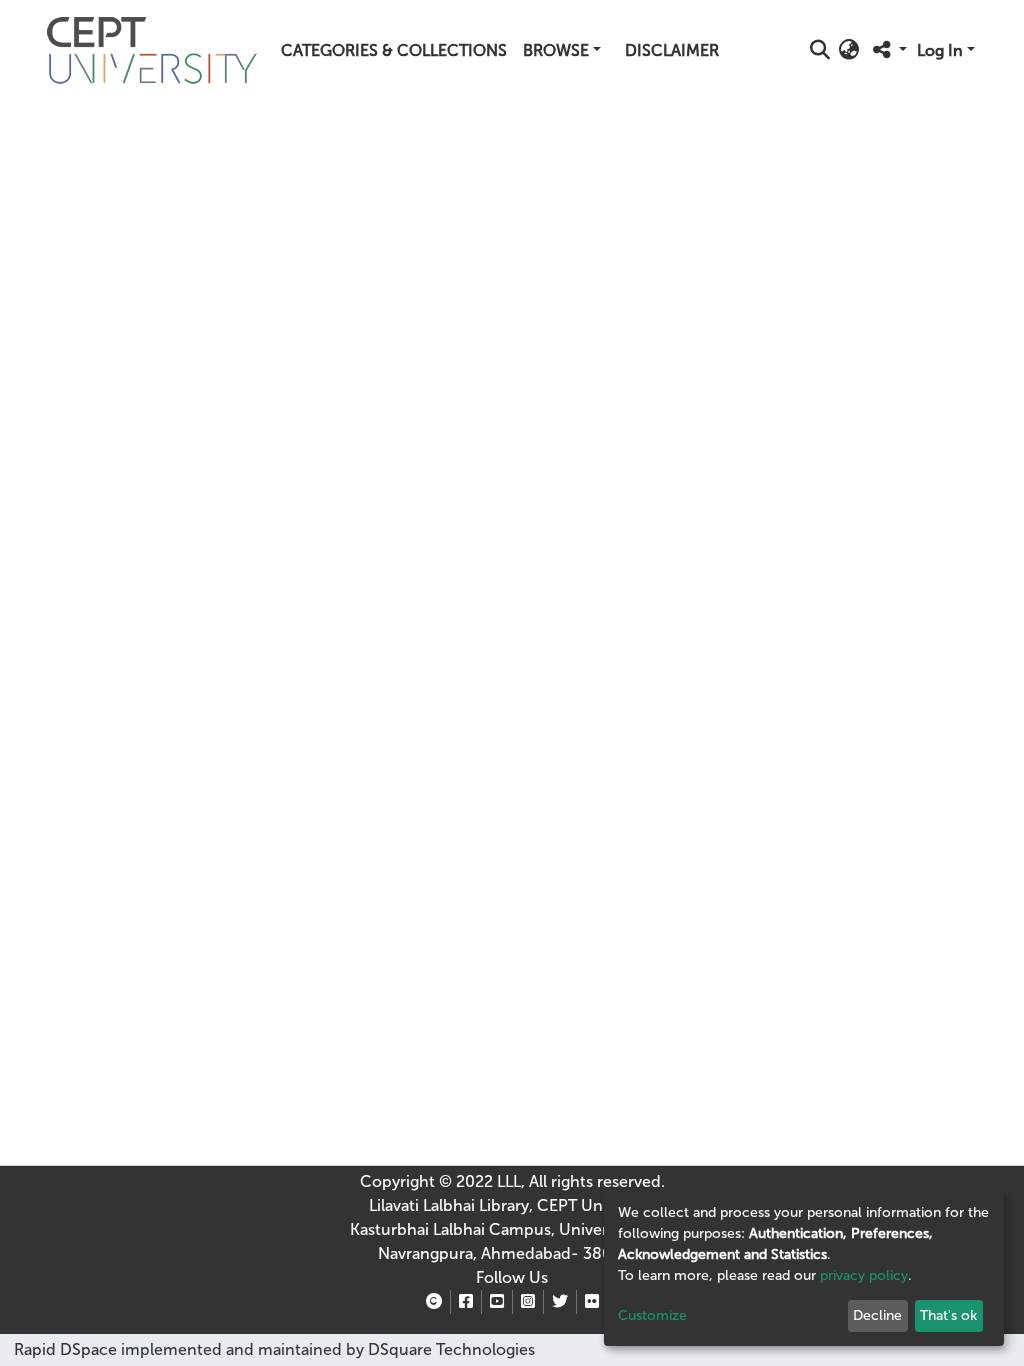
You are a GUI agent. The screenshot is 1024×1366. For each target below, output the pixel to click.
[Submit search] (820, 51)
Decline (877, 1315)
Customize (652, 1315)
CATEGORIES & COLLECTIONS (394, 50)
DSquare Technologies (449, 1349)
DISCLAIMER (672, 50)
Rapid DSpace (65, 1349)
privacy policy (864, 1275)
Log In (940, 50)
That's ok (948, 1315)
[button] (849, 51)
